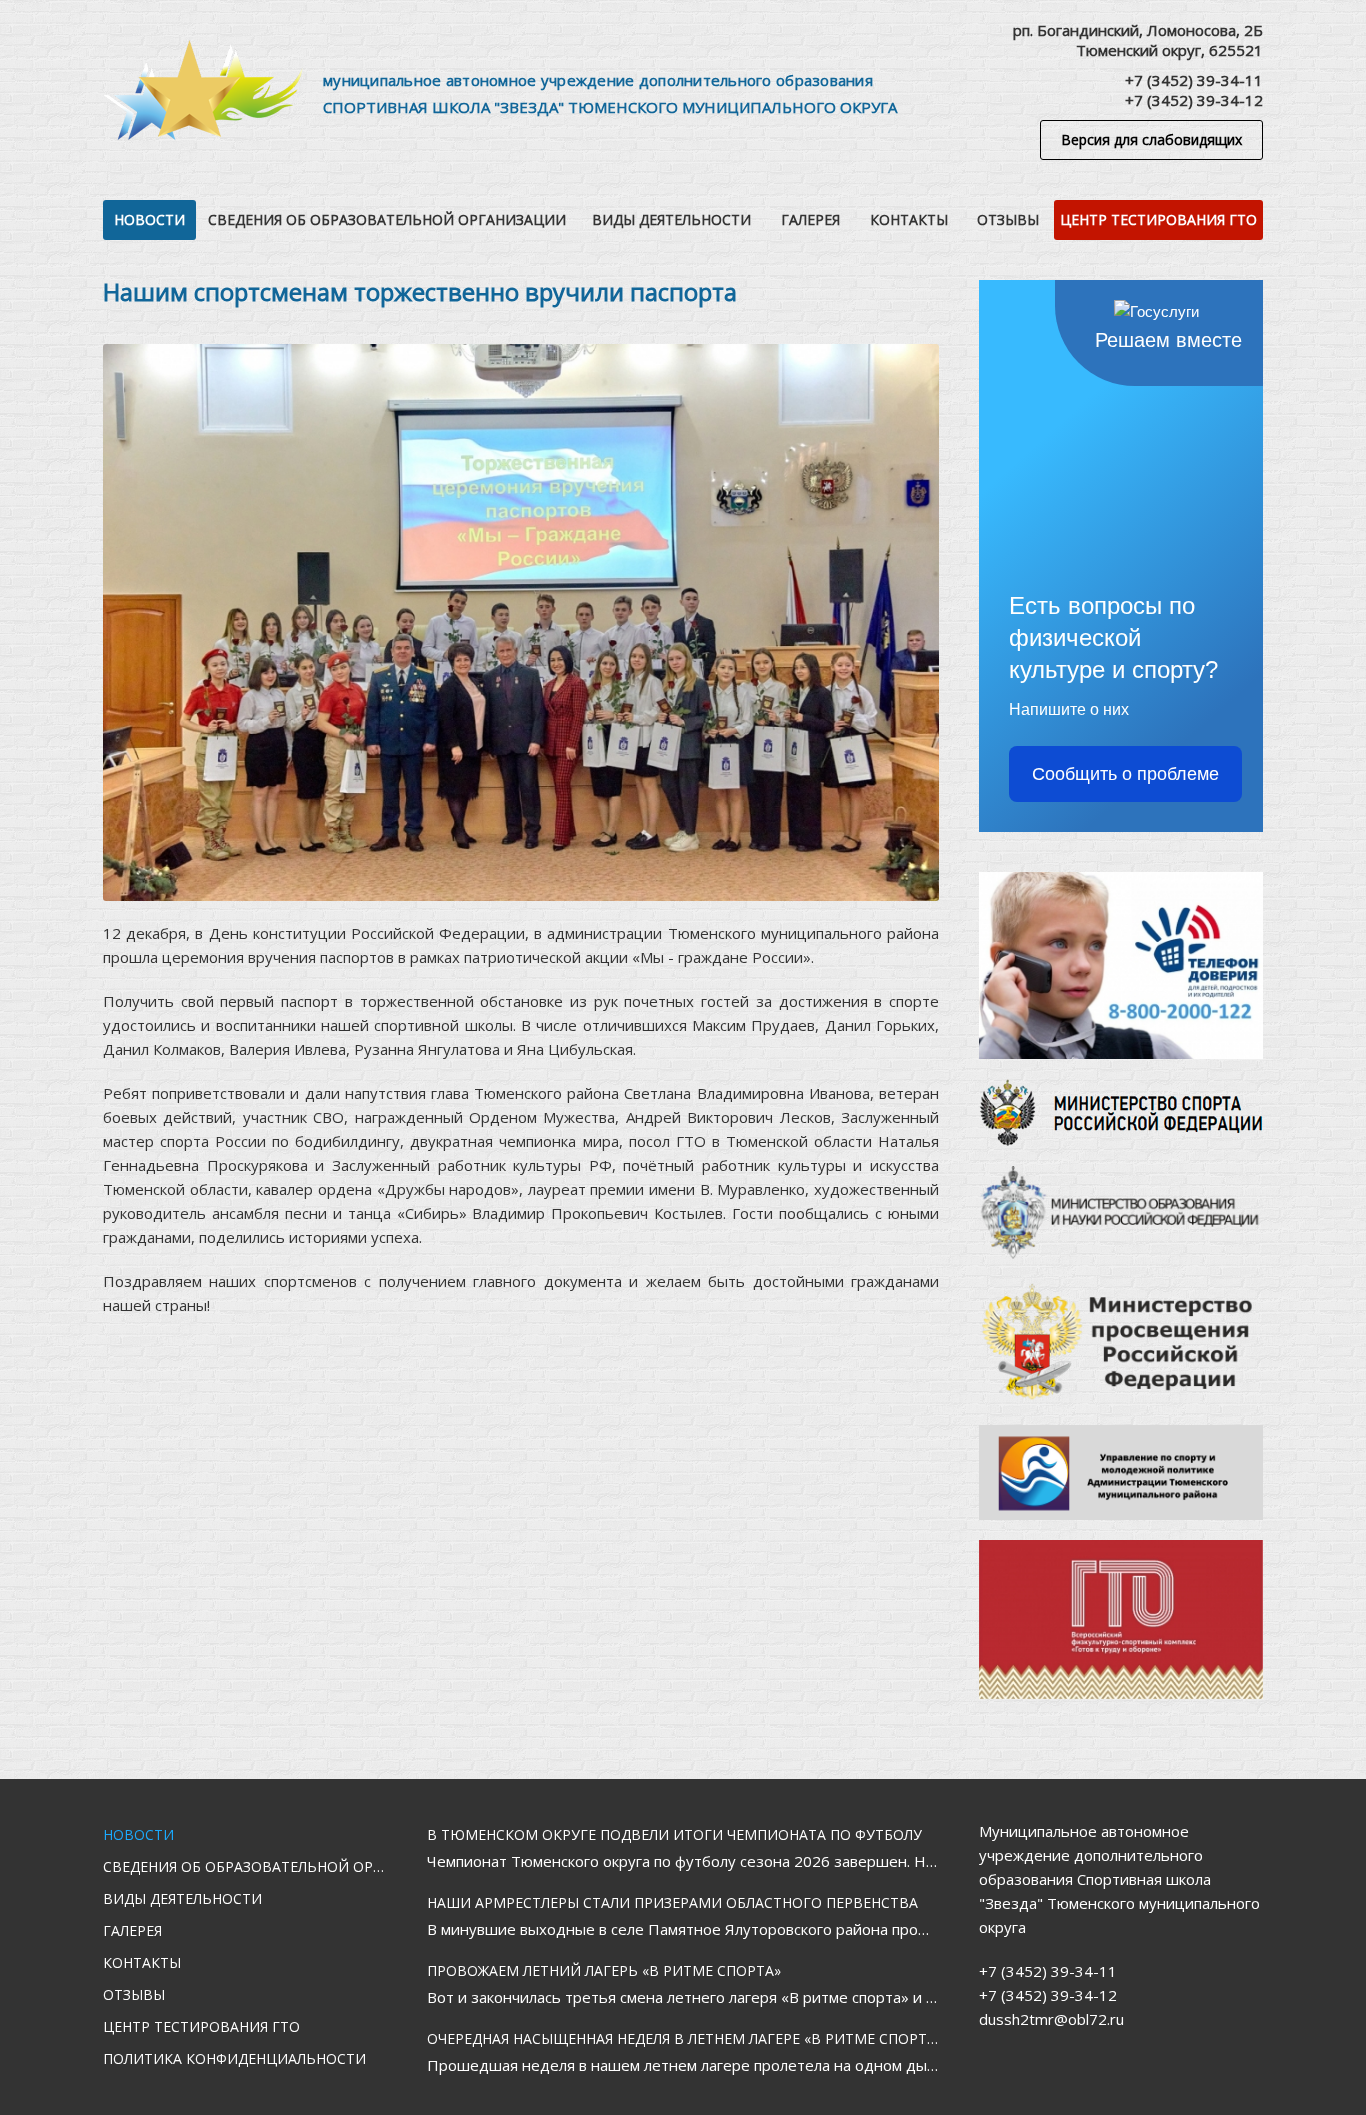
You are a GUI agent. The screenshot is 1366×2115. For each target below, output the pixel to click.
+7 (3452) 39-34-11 (1194, 80)
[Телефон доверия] (1121, 965)
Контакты (909, 219)
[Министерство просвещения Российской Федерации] (1121, 1342)
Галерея (810, 219)
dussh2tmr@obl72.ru (1051, 2019)
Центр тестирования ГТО (1158, 219)
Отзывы (1008, 219)
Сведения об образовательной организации (387, 219)
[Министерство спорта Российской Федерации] (1121, 1112)
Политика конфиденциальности (234, 2058)
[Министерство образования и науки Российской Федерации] (1121, 1212)
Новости (149, 219)
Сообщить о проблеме (1125, 774)
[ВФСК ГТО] (1121, 1619)
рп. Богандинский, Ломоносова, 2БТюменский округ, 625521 (1138, 40)
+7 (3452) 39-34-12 (1194, 100)
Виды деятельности (671, 219)
